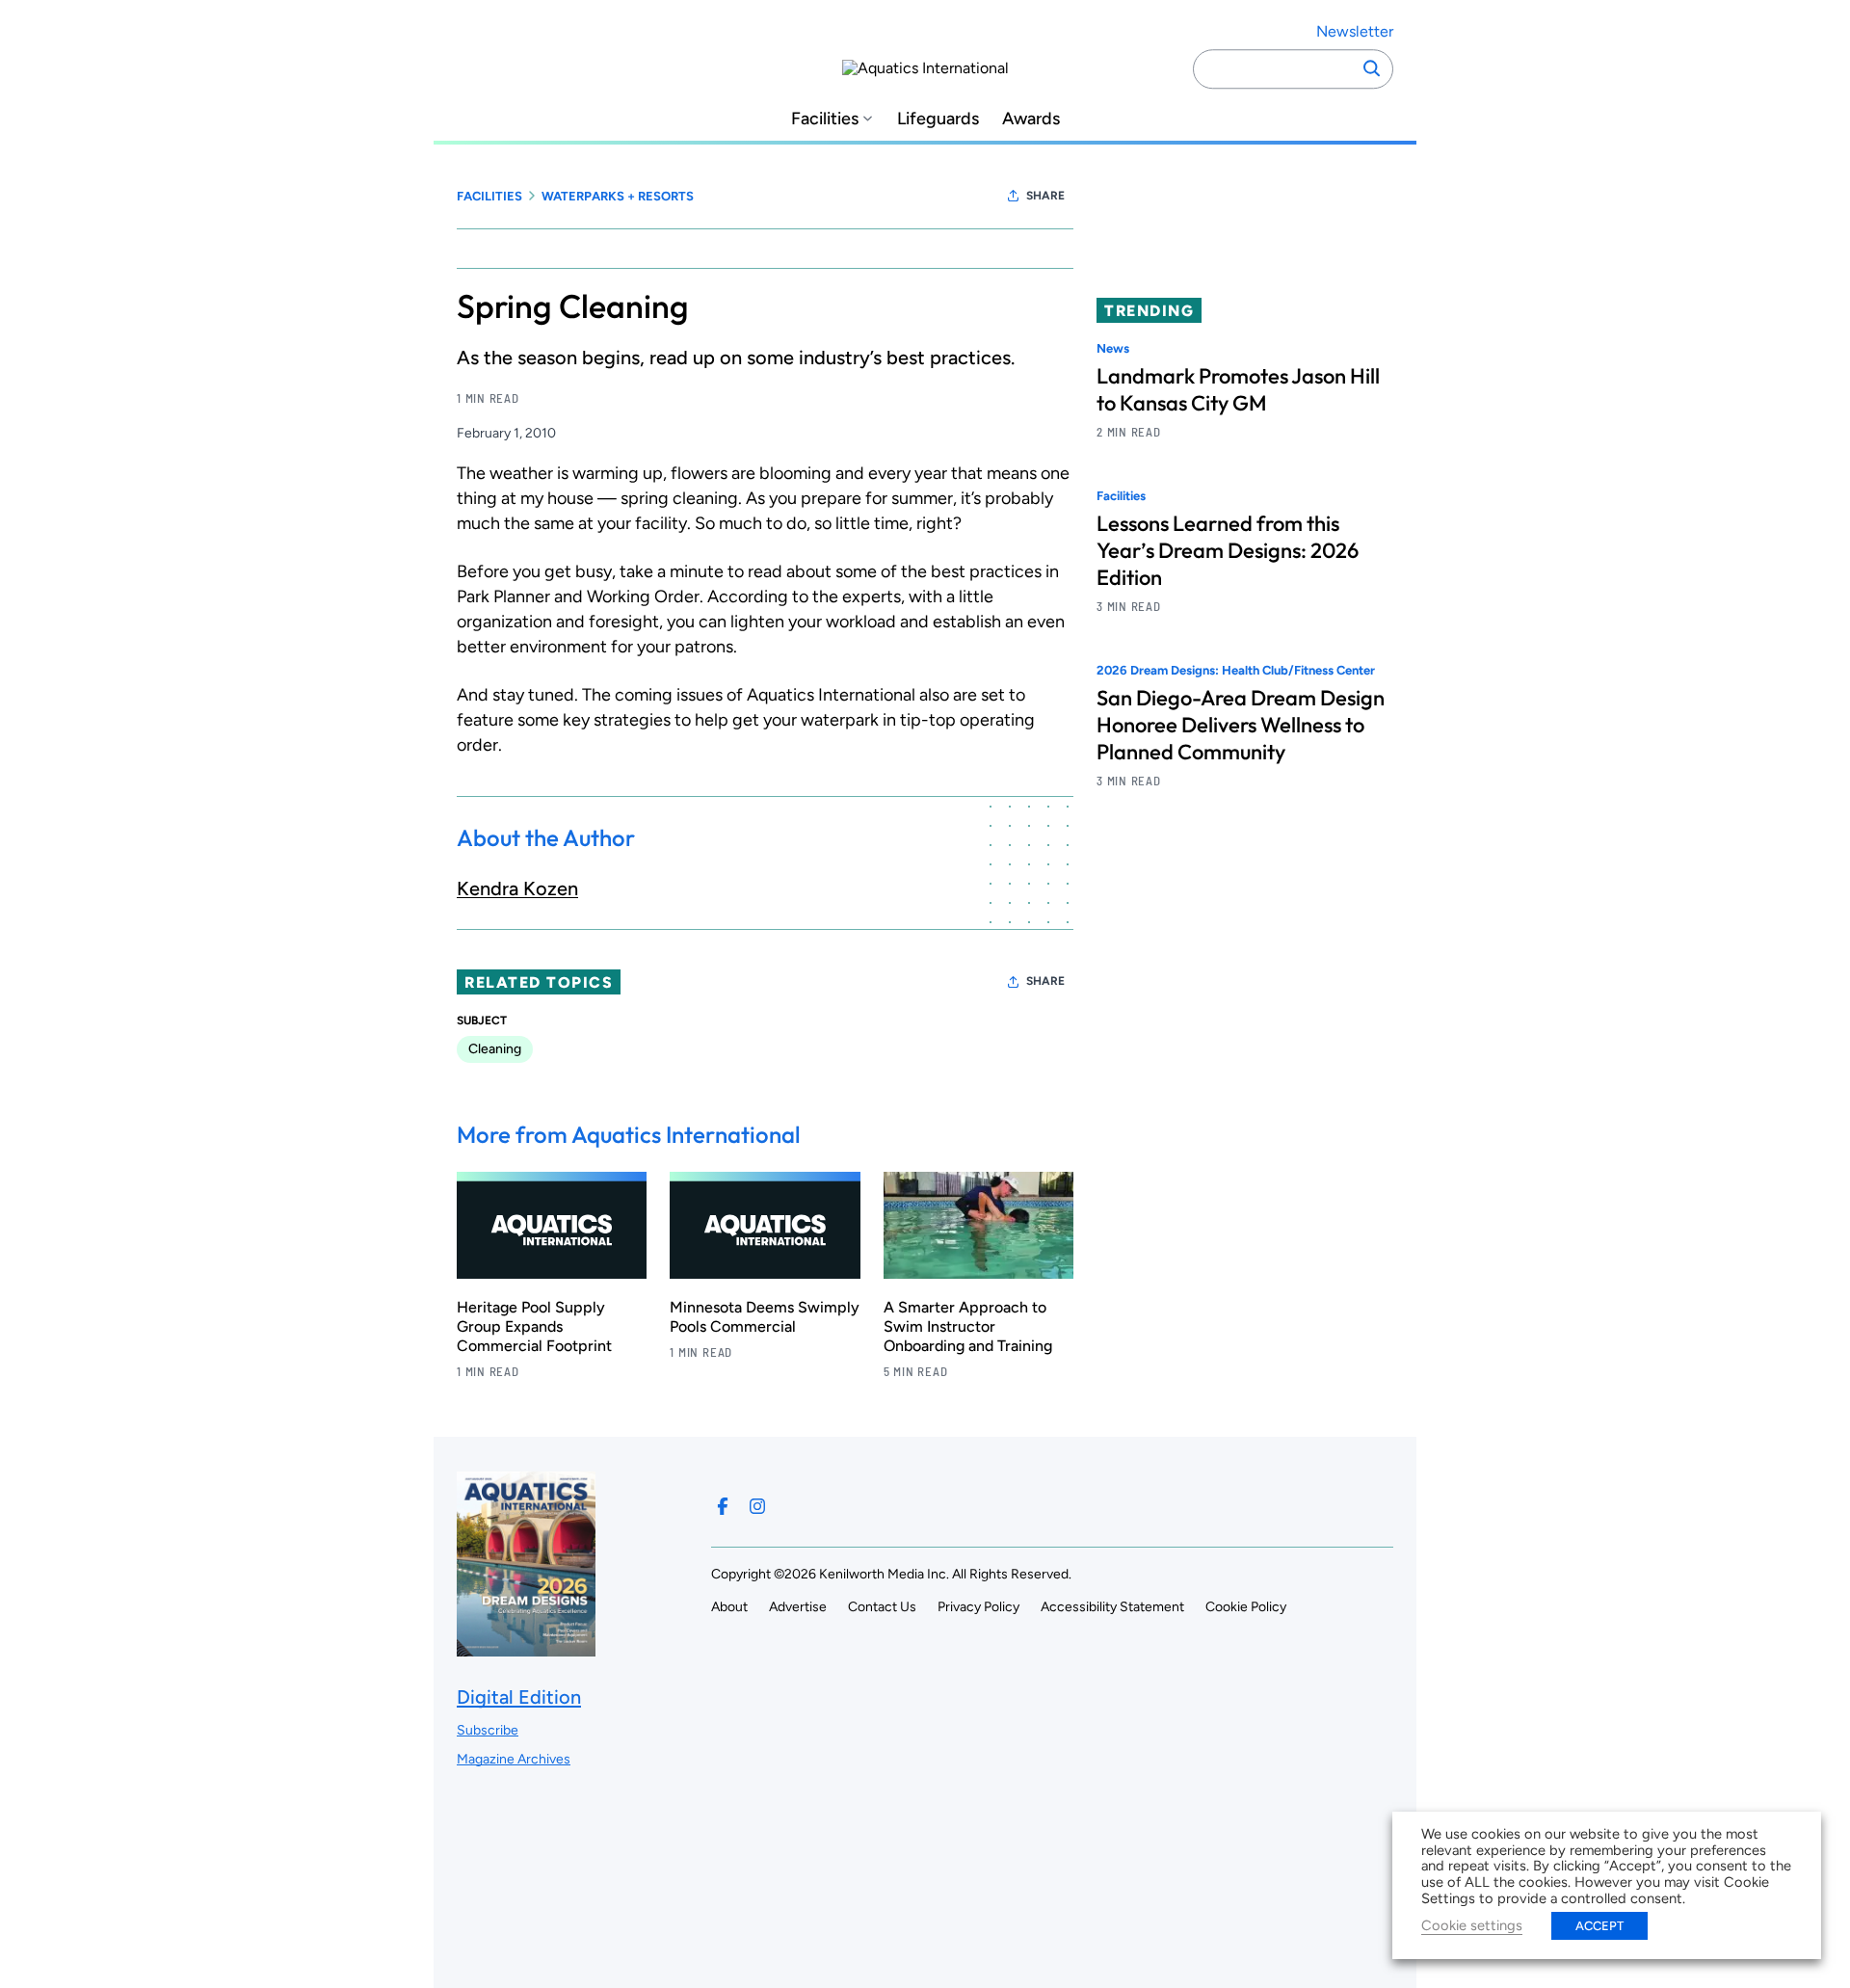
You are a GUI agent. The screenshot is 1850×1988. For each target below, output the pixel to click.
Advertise (798, 1607)
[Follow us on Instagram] (757, 1506)
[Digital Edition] (526, 1647)
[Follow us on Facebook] (723, 1506)
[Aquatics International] (925, 68)
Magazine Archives (514, 1759)
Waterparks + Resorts (618, 196)
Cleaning (495, 1049)
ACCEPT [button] (1599, 1926)
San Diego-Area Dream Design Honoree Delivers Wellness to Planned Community (1241, 726)
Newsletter (1355, 31)
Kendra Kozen (517, 888)
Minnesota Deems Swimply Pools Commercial (765, 1317)
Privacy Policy (978, 1607)
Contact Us (882, 1607)
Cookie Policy (1246, 1607)
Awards (1031, 119)
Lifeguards (938, 119)
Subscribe (488, 1730)
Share (1045, 196)
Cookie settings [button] (1472, 1925)
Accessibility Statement (1112, 1607)
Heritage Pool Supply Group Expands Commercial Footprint (534, 1326)
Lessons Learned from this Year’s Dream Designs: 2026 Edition (1228, 551)
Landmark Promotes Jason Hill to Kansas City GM (1238, 389)
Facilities (825, 119)
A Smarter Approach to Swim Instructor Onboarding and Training (968, 1326)
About (729, 1607)
